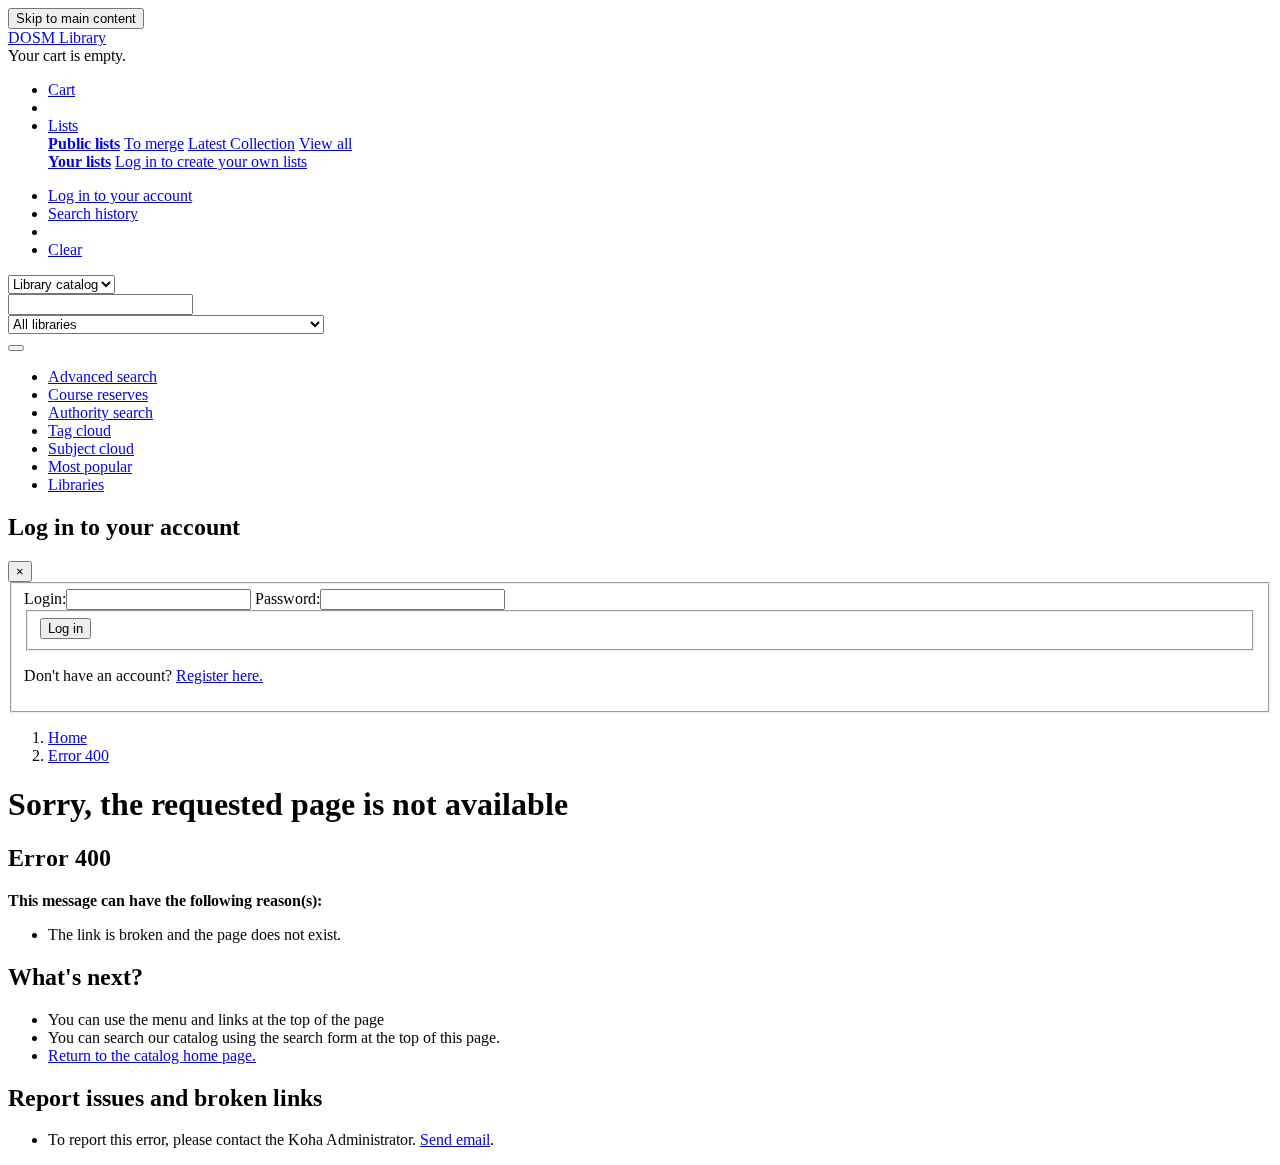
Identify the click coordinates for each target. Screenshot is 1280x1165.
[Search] (16, 348)
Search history (93, 213)
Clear (65, 249)
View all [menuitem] (325, 143)
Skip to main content (76, 18)
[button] (61, 89)
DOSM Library (57, 37)
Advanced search (102, 376)
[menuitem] (84, 143)
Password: (287, 598)
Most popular (90, 466)
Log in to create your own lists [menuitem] (211, 161)
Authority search (100, 412)
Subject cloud (91, 448)
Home (67, 737)
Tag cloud (79, 430)
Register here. (219, 675)
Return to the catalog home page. (152, 1055)
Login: (45, 598)
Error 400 (78, 755)
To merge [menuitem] (154, 143)
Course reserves (98, 394)
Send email (455, 1139)
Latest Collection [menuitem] (241, 143)
